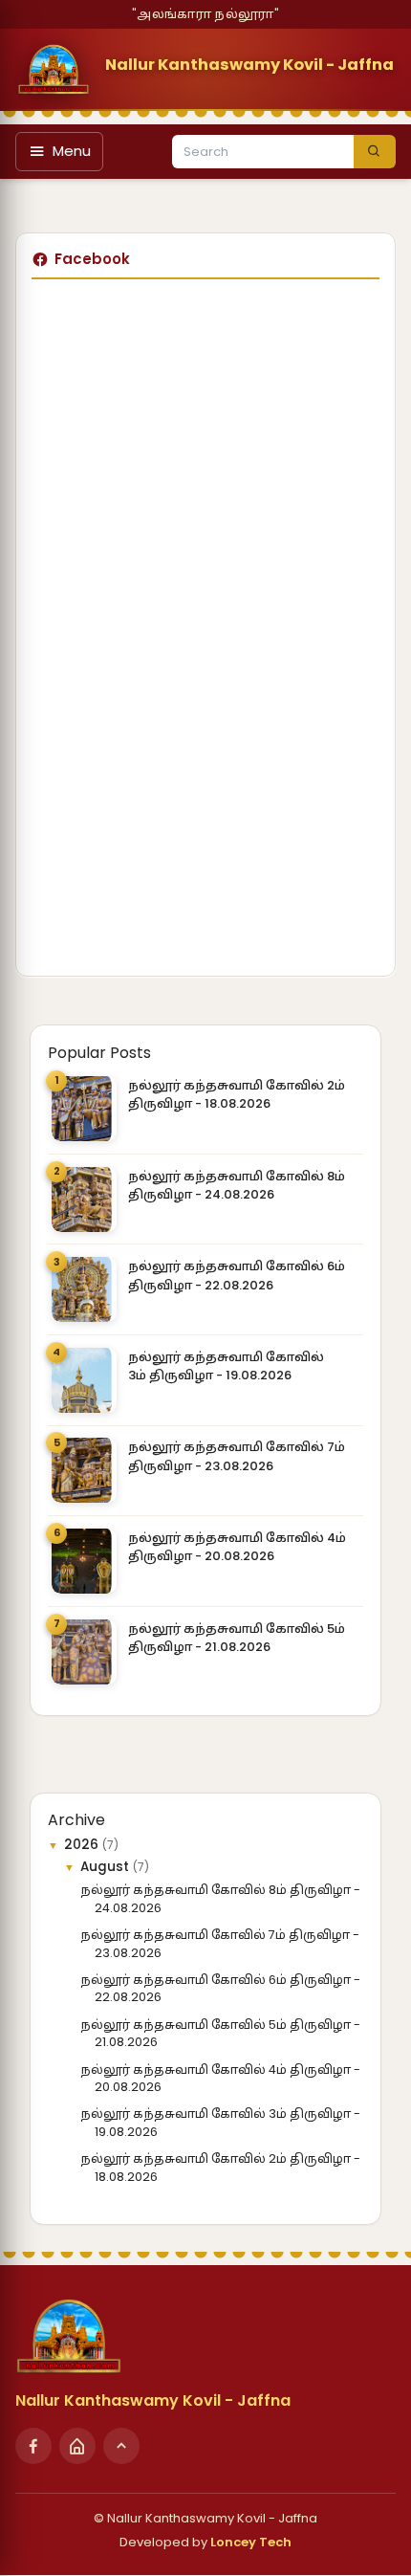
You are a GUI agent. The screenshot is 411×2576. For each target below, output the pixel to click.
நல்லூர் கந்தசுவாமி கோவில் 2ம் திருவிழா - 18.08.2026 (237, 1095)
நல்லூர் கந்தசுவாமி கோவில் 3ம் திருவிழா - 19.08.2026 (226, 1366)
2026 (83, 1845)
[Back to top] (121, 2446)
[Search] (375, 152)
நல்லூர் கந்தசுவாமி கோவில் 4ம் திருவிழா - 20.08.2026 (237, 1547)
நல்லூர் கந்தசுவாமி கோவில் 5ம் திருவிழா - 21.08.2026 (237, 1638)
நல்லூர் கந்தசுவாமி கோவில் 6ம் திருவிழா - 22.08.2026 (237, 1276)
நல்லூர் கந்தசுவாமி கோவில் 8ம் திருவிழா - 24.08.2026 (237, 1186)
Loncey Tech (251, 2542)
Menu (72, 151)
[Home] (77, 2446)
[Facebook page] (33, 2446)
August (107, 1867)
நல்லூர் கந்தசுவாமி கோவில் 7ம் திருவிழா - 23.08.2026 (237, 1456)
